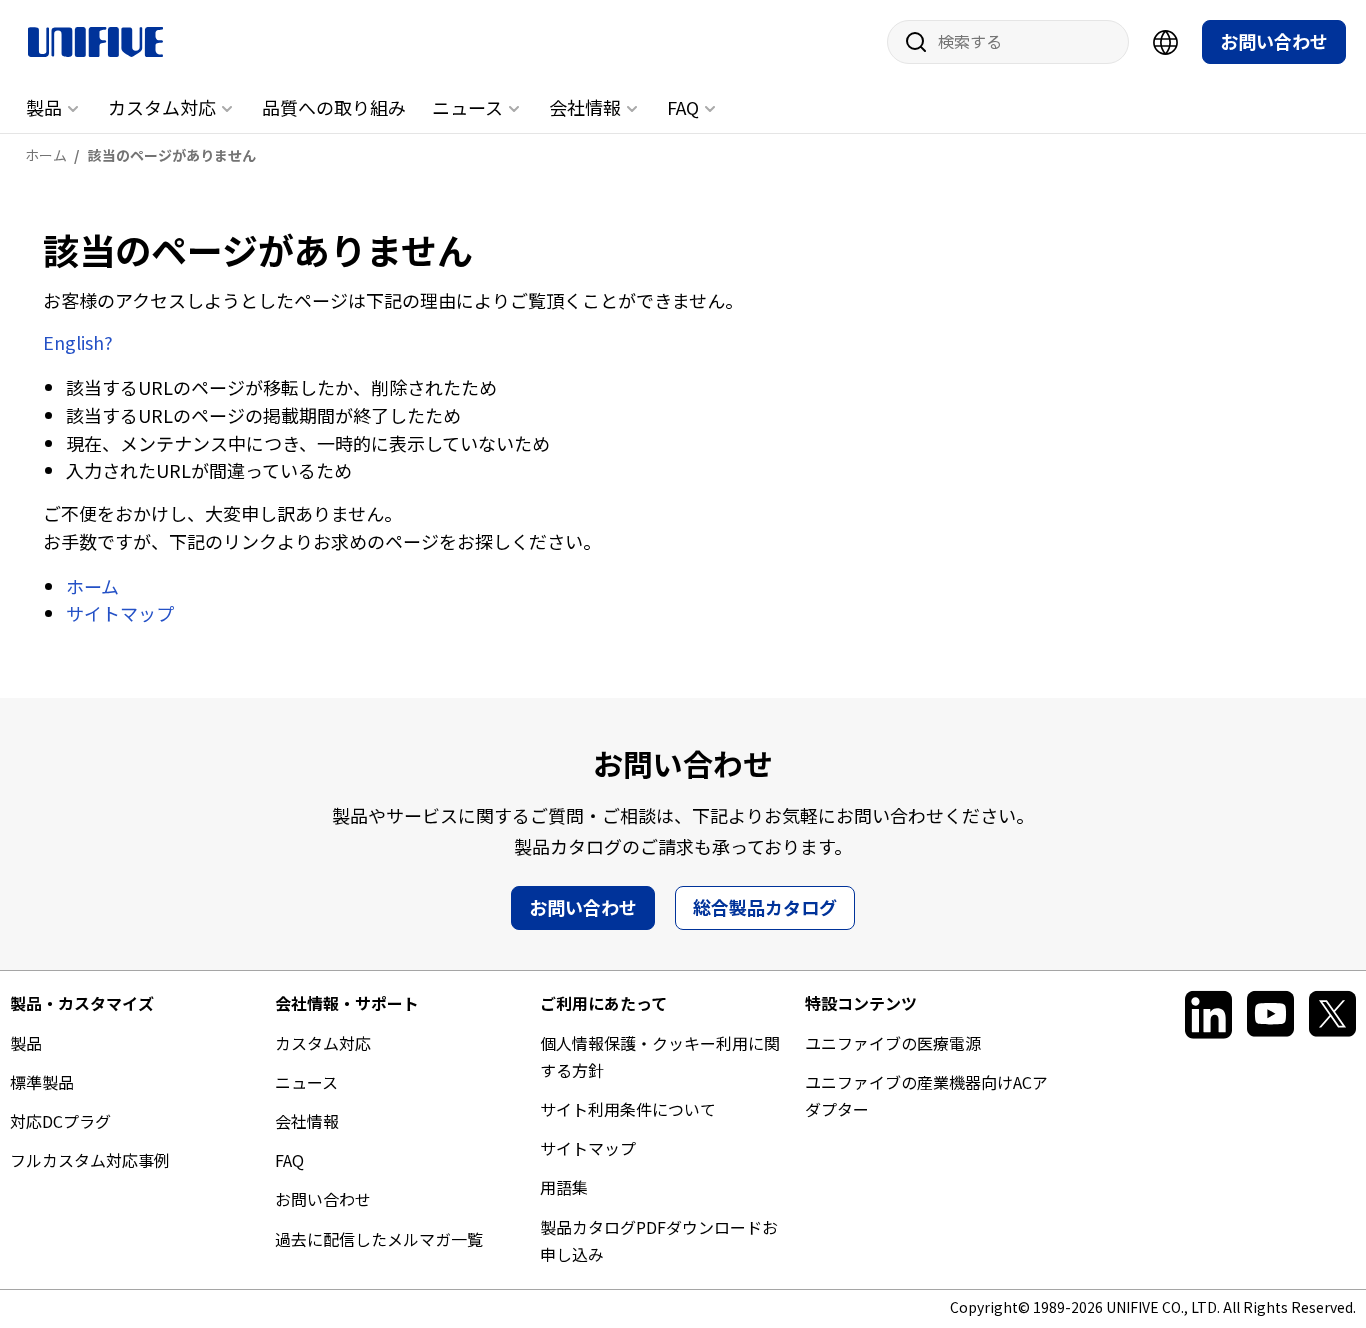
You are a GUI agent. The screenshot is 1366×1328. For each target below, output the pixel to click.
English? (78, 342)
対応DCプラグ (60, 1121)
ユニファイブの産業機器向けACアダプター (926, 1095)
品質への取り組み (334, 107)
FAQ (683, 107)
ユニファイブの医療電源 (893, 1043)
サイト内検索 (909, 42)
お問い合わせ (1274, 41)
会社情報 (585, 107)
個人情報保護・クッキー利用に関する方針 (660, 1056)
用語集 (564, 1187)
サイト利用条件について (628, 1109)
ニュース (467, 107)
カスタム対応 (162, 107)
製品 (44, 107)
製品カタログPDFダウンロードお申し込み (659, 1240)
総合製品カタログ (765, 907)
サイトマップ (120, 613)
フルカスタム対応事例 (90, 1160)
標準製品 (42, 1082)
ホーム (92, 586)
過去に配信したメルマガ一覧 (379, 1239)
